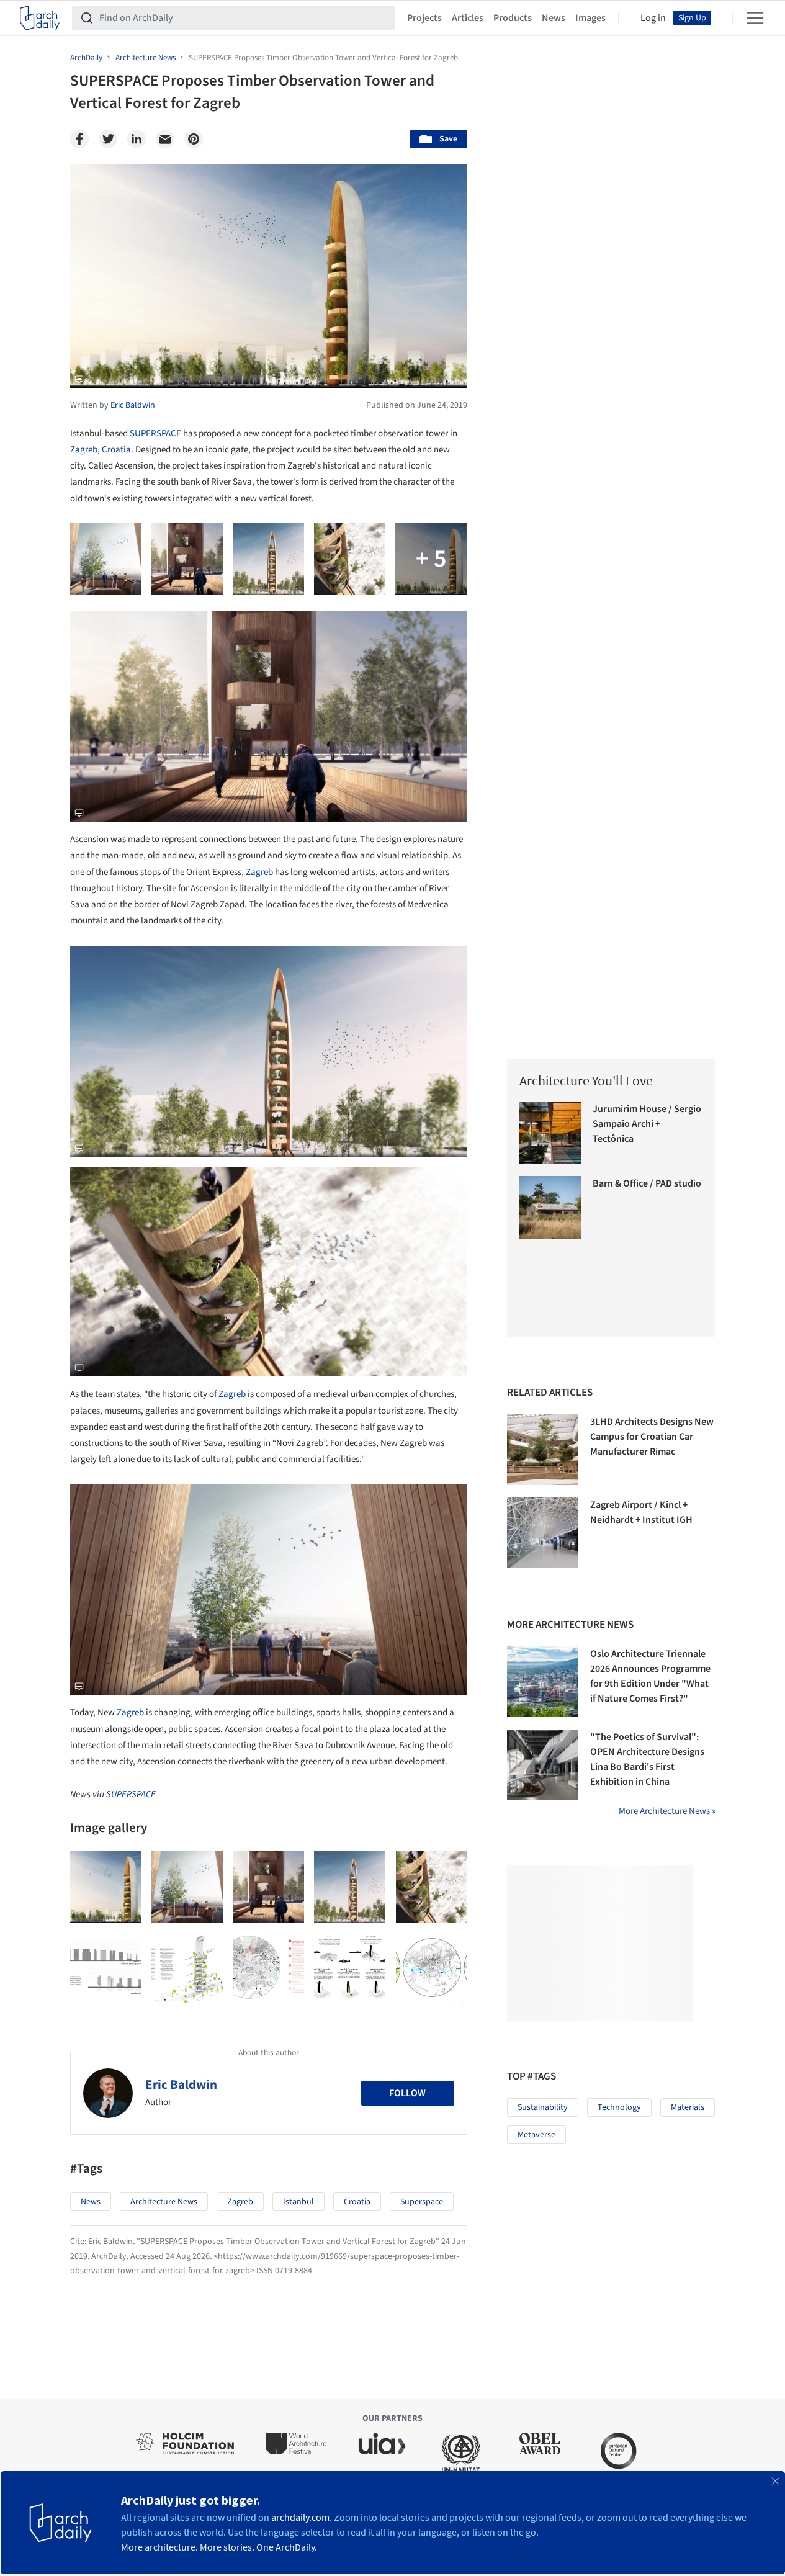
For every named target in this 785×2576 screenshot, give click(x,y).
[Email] (165, 139)
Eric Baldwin (181, 2085)
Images (590, 18)
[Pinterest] (194, 139)
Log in (653, 18)
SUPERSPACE (155, 433)
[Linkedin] (137, 139)
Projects (424, 18)
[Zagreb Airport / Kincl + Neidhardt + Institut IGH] (542, 1533)
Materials (688, 2107)
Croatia (116, 450)
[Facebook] (79, 139)
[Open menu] (755, 18)
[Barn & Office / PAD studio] (551, 1207)
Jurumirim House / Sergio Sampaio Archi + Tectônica (647, 1124)
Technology (619, 2107)
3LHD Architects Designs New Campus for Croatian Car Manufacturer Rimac (652, 1437)
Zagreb (84, 450)
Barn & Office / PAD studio (647, 1183)
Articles (468, 18)
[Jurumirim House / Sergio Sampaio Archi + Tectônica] (551, 1133)
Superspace (422, 2202)
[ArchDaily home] (40, 18)
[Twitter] (108, 139)
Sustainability (543, 2107)
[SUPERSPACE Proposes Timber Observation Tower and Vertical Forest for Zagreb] (106, 1887)
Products (513, 18)
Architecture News (164, 2202)
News (554, 18)
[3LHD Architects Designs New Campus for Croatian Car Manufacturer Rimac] (542, 1450)
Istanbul (298, 2202)
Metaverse (536, 2135)
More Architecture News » (667, 1811)
